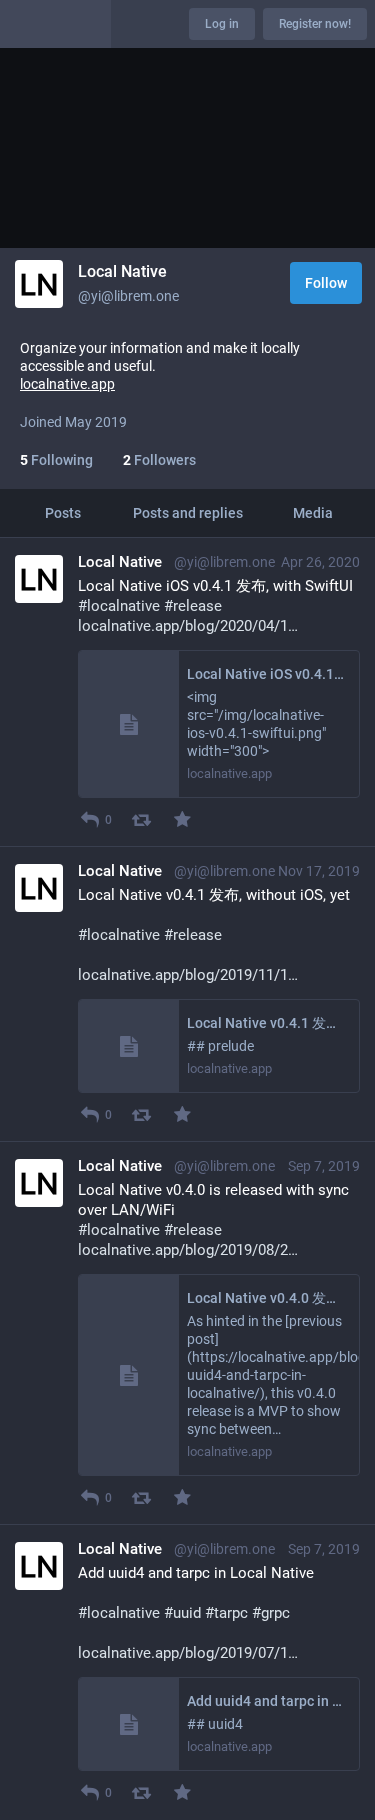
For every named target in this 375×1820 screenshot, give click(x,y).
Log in (222, 24)
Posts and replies (188, 513)
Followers (159, 460)
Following (56, 460)
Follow (326, 283)
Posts (63, 513)
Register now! (315, 24)
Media (313, 513)
